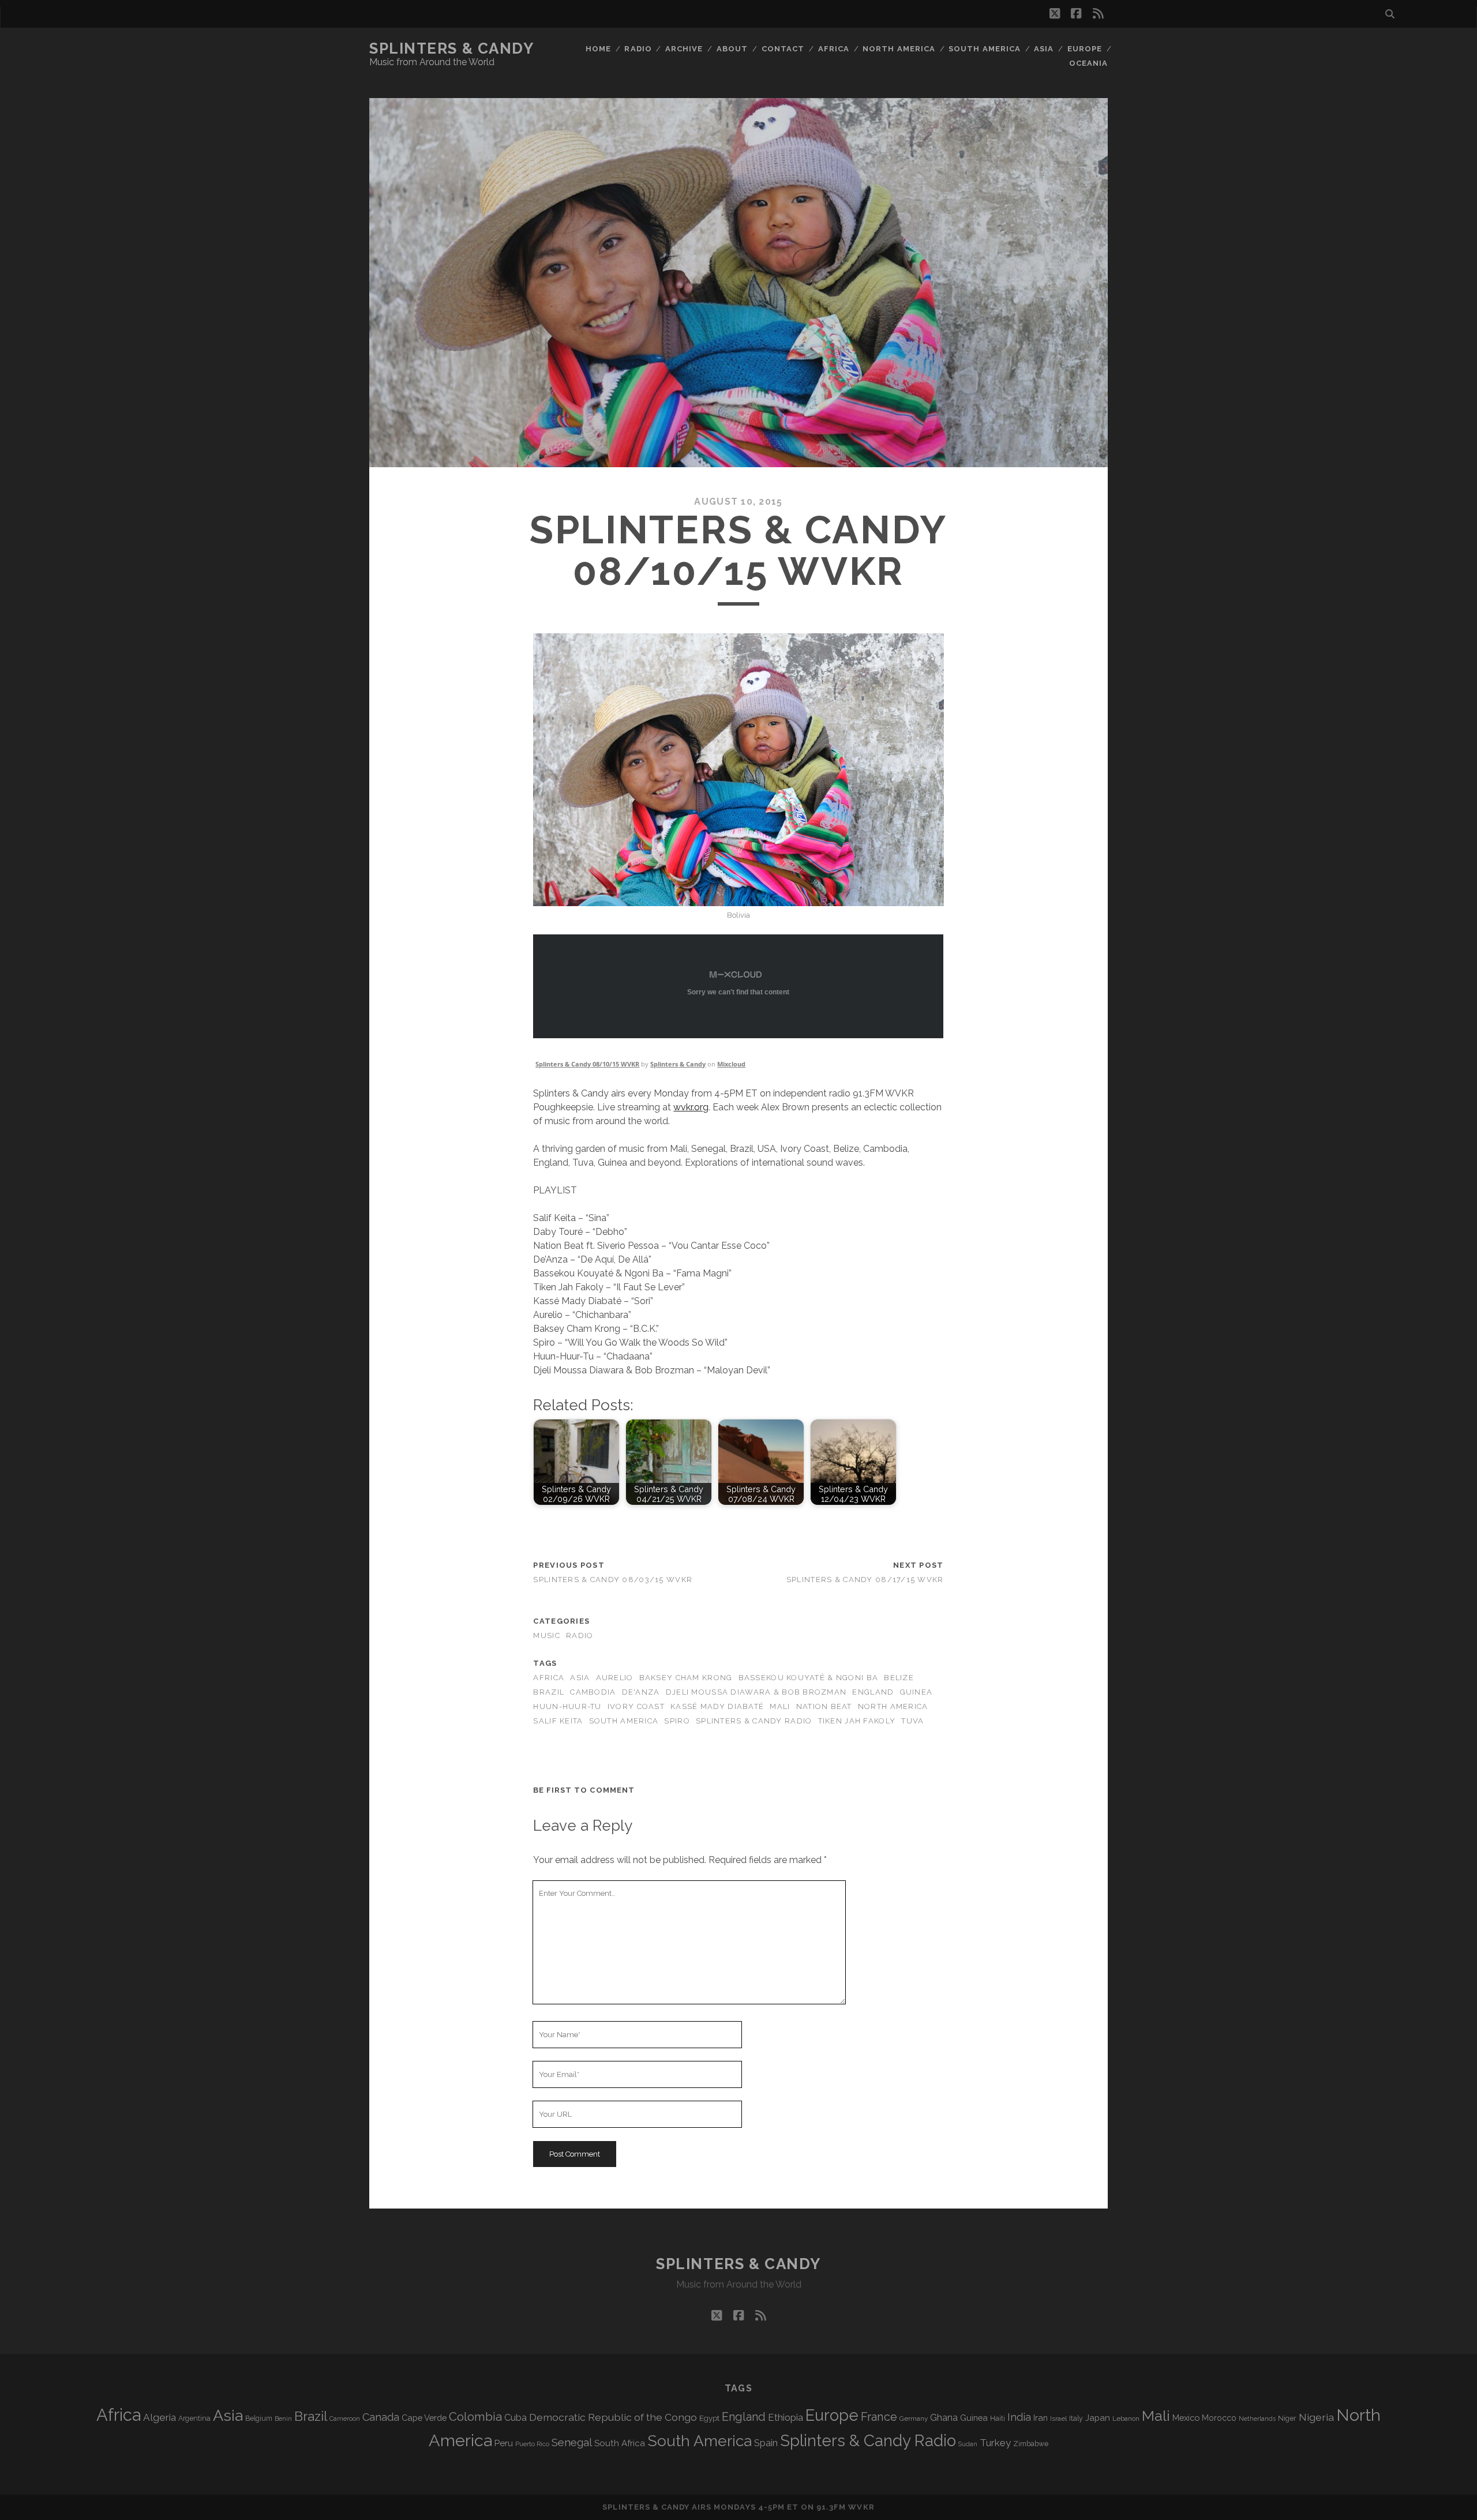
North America (899, 49)
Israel (1058, 2418)
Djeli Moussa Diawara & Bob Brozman (756, 1692)
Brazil (549, 1692)
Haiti (998, 2418)
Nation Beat (824, 1706)
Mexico (1186, 2418)
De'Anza (641, 1692)
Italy (1076, 2418)
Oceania (1088, 63)
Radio (638, 49)
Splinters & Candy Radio (754, 1721)
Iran (1041, 2418)
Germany (914, 2418)
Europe (1085, 49)
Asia (1044, 49)
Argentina (194, 2418)
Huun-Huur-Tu (567, 1706)
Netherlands (1257, 2419)
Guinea (916, 1692)
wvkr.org (691, 1107)
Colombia (475, 2417)
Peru (504, 2443)
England (873, 1692)
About (732, 49)
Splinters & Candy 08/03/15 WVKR (613, 1580)
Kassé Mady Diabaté (717, 1706)
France (879, 2417)
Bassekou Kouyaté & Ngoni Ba (809, 1678)
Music (546, 1635)
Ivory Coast (636, 1706)
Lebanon (1126, 2418)
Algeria (160, 2417)
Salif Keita (558, 1721)
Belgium (259, 2418)
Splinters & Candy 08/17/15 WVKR (865, 1580)
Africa (834, 49)
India (1019, 2417)
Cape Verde (424, 2418)
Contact (783, 49)
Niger (1287, 2418)
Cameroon (345, 2419)
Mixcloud (731, 1064)
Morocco (1219, 2418)
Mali (780, 1706)
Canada (381, 2417)
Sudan (968, 2444)
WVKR (861, 2507)
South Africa (620, 2443)
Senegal (572, 2442)
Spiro (677, 1721)
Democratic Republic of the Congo (613, 2417)
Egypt (709, 2418)
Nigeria (1316, 2417)
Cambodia (593, 1692)
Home (598, 49)
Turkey (995, 2443)
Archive (684, 49)
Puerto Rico (532, 2444)
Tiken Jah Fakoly (857, 1721)
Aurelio (615, 1678)
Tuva (912, 1721)
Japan (1098, 2418)
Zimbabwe (1031, 2444)
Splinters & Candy (452, 48)
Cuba (516, 2418)
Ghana (944, 2418)
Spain (766, 2443)
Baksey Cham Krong (686, 1678)
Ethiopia (786, 2417)
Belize (899, 1678)
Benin (283, 2418)
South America (985, 49)
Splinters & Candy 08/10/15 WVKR (587, 1064)
